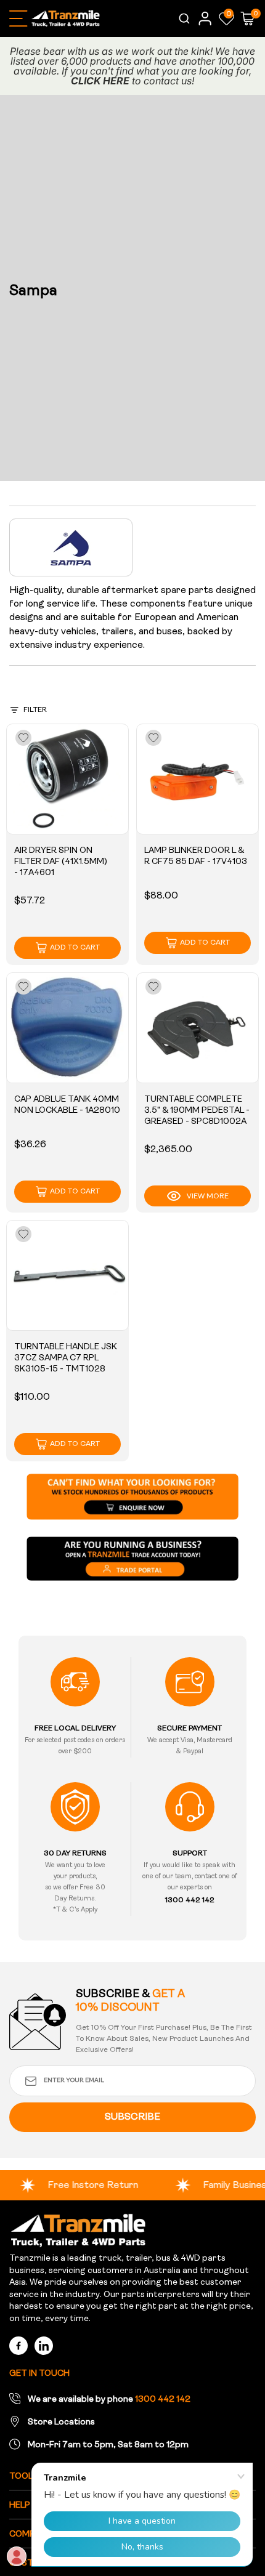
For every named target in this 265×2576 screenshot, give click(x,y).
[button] (226, 18)
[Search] (183, 18)
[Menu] (18, 18)
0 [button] (229, 14)
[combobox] (183, 18)
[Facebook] (18, 2346)
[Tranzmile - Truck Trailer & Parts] (78, 2231)
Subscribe (132, 2117)
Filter (35, 710)
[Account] (205, 18)
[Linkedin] (44, 2346)
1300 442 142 (163, 2400)
